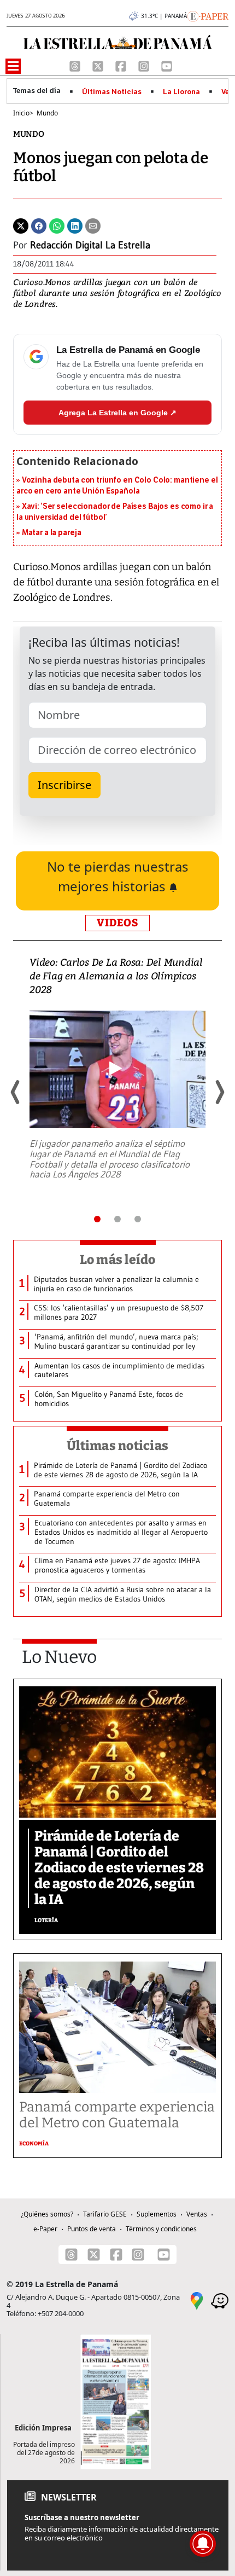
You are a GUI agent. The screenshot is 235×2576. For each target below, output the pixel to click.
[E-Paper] (208, 15)
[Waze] (220, 2300)
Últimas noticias (117, 1446)
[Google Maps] (197, 2300)
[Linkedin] (75, 225)
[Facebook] (122, 66)
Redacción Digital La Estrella (90, 245)
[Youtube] (167, 66)
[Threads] (76, 66)
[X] (99, 66)
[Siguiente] (219, 1092)
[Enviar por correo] (93, 225)
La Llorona (181, 92)
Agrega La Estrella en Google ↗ (117, 413)
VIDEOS (117, 923)
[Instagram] (145, 66)
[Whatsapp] (57, 225)
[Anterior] (16, 1092)
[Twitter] (21, 225)
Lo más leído (118, 1260)
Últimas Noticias (112, 92)
